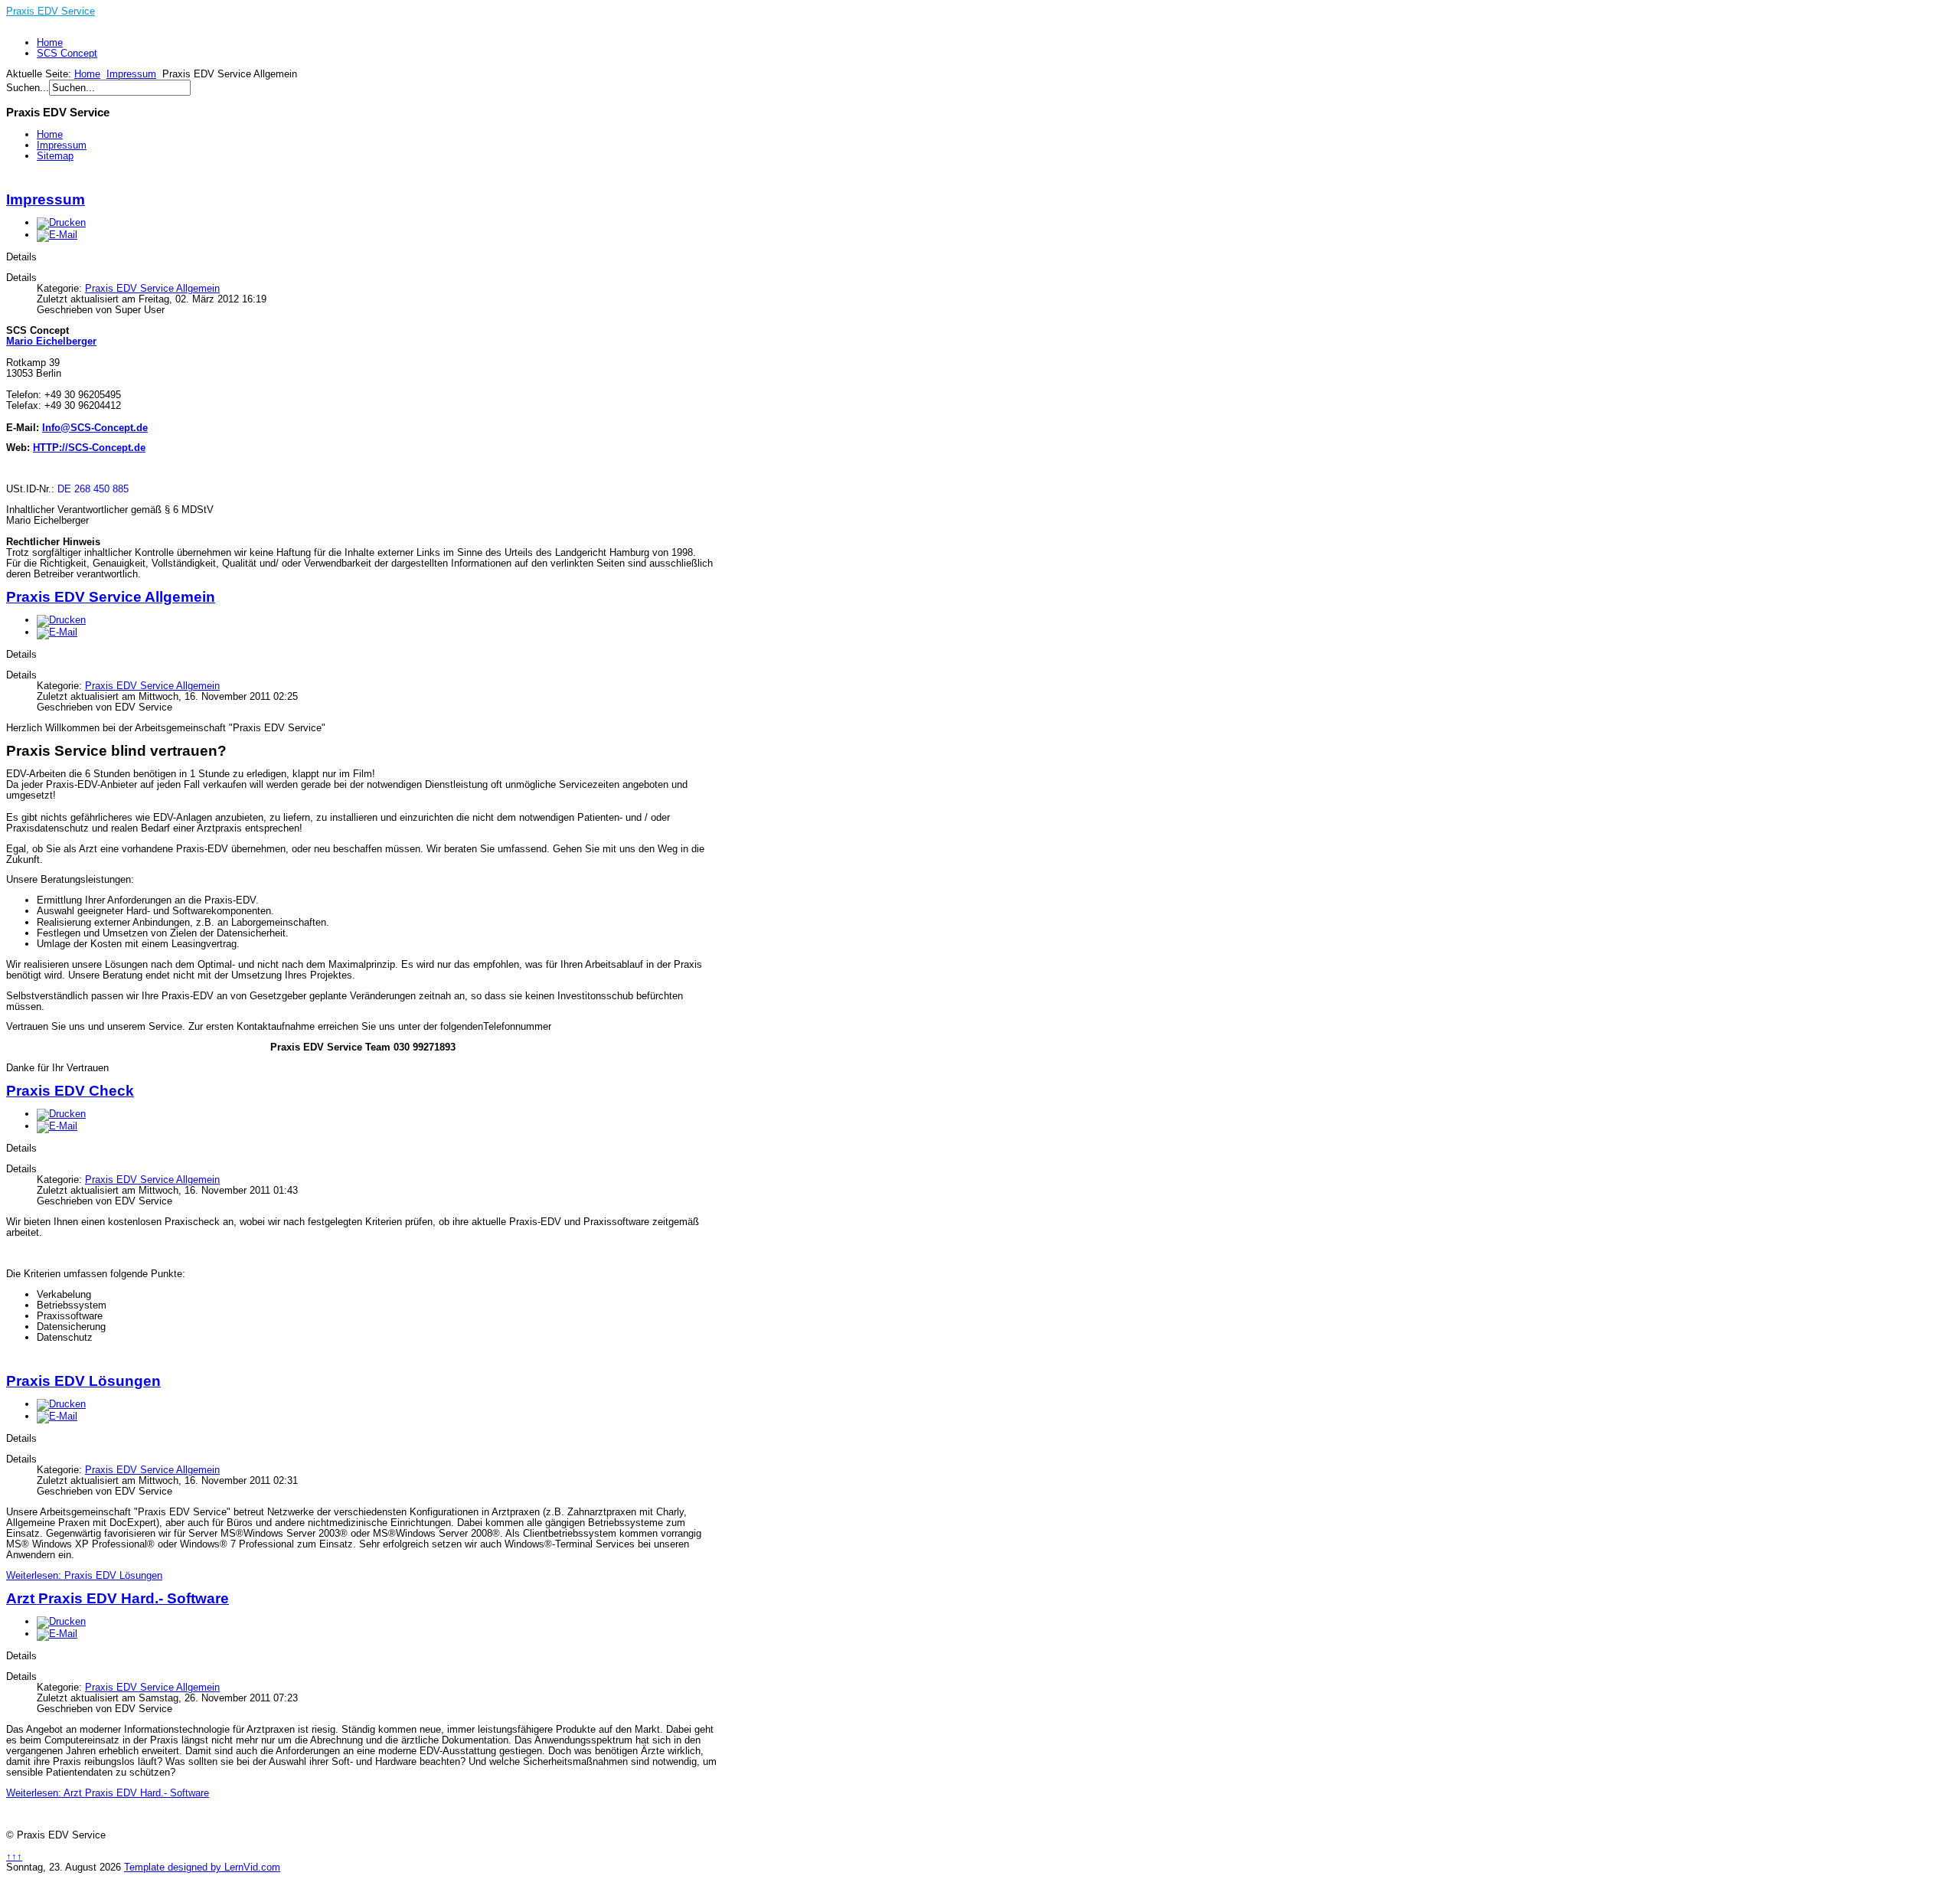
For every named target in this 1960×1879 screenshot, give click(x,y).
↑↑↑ (14, 1856)
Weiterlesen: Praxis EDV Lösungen (84, 1575)
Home (50, 42)
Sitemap (55, 156)
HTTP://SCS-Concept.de (89, 448)
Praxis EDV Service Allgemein (152, 288)
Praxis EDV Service (51, 11)
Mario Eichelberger (51, 341)
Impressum (131, 74)
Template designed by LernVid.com (202, 1867)
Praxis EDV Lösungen (83, 1381)
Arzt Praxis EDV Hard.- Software (118, 1598)
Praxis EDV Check (70, 1091)
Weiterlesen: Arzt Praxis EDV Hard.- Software (108, 1793)
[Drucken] (61, 222)
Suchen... (28, 88)
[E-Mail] (57, 235)
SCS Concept (67, 53)
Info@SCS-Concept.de (95, 428)
